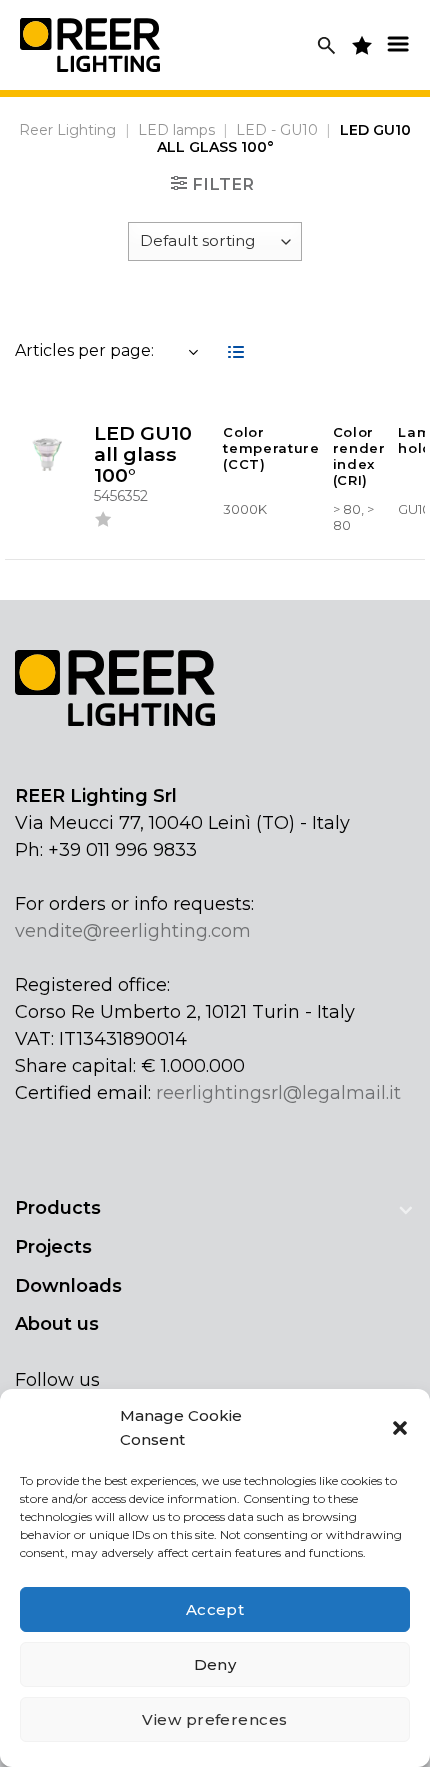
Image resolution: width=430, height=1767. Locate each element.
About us (57, 1324)
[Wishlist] (103, 523)
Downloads (68, 1286)
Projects (53, 1247)
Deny (215, 1664)
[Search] (326, 45)
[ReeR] (90, 44)
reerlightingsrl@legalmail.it (278, 1093)
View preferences (214, 1719)
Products (58, 1208)
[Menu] (398, 43)
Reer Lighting (67, 130)
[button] (400, 1428)
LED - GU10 (277, 130)
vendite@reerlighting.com (133, 931)
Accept (215, 1609)
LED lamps (176, 130)
